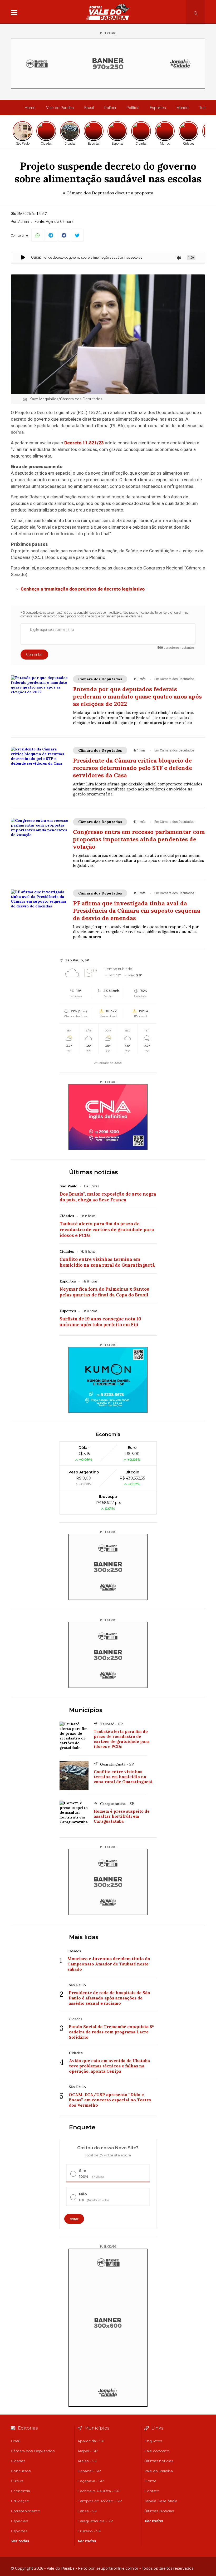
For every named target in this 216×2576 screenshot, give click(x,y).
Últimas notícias (94, 1172)
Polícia (110, 108)
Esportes (158, 108)
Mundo (183, 108)
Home (30, 108)
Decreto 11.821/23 (84, 443)
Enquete (82, 2127)
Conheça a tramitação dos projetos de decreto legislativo (83, 589)
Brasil (89, 108)
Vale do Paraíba (60, 108)
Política (133, 108)
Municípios (86, 1710)
